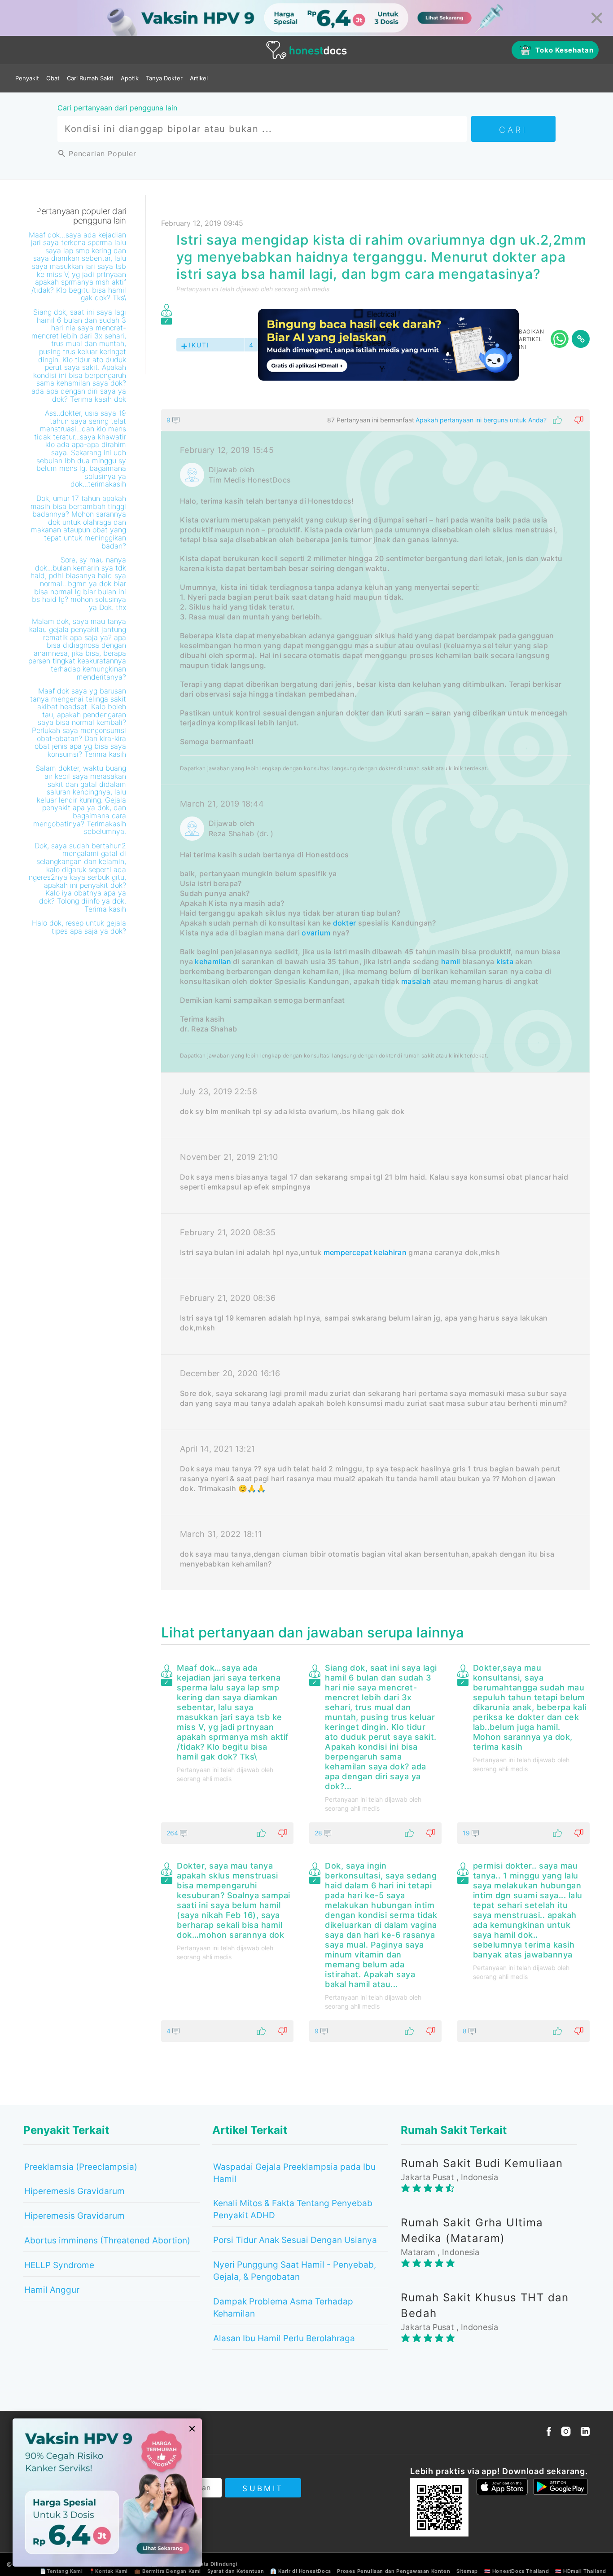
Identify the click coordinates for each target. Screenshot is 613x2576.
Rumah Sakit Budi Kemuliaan (482, 2163)
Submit (263, 2488)
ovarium (316, 933)
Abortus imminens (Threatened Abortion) (107, 2240)
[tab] (375, 1000)
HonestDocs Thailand (521, 2571)
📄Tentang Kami (61, 2571)
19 (467, 1833)
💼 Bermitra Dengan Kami (168, 2571)
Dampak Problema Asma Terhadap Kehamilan (283, 2308)
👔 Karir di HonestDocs (301, 2571)
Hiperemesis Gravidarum (74, 2191)
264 (173, 1833)
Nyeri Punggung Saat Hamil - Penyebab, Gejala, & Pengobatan (295, 2271)
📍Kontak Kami (108, 2571)
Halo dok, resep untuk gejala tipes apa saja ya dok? (79, 927)
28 (319, 1833)
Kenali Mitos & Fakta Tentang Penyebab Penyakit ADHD (293, 2209)
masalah (416, 981)
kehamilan (213, 961)
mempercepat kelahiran (365, 1252)
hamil (451, 961)
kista (505, 961)
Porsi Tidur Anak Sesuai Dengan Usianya (295, 2240)
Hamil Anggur (52, 2290)
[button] (375, 420)
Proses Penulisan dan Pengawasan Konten (394, 2571)
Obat (53, 78)
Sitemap (467, 2571)
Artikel (199, 78)
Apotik (130, 78)
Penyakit (27, 78)
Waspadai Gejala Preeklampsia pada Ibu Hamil (294, 2173)
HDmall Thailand (585, 2571)
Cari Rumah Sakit (90, 78)
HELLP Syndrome (59, 2265)
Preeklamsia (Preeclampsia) (81, 2167)
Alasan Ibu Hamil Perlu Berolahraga (284, 2338)
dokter (345, 923)
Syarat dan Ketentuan (236, 2571)
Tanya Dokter (164, 78)
